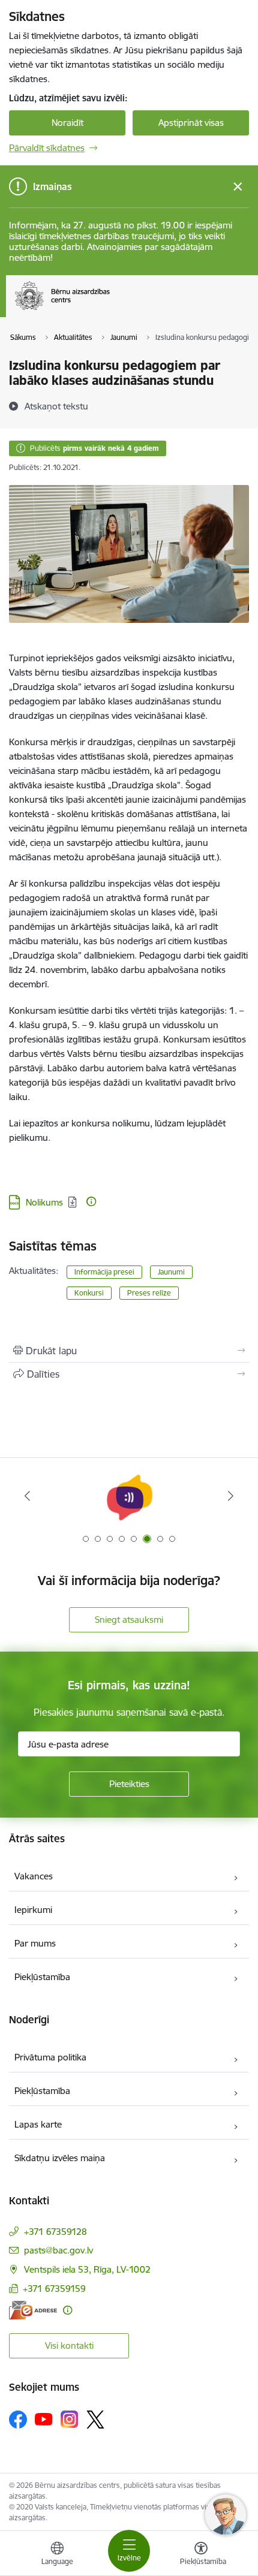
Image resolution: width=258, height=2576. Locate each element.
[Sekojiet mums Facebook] (18, 2420)
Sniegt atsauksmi (129, 1620)
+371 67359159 (54, 2289)
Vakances (34, 1876)
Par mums (35, 1943)
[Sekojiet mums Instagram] (70, 2419)
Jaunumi (171, 1272)
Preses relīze (149, 1293)
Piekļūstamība (42, 1977)
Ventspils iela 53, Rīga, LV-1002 (87, 2269)
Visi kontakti (69, 2345)
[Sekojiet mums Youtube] (44, 2419)
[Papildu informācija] (91, 1201)
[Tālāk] (230, 1496)
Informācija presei (104, 1272)
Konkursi (89, 1293)
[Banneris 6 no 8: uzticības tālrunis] (129, 1496)
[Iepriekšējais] (28, 1496)
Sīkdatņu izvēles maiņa (60, 2158)
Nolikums (44, 1202)
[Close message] (238, 187)
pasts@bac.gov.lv (58, 2250)
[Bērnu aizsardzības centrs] (110, 310)
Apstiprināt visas (191, 123)
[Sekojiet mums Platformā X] (95, 2420)
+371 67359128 (55, 2232)
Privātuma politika (50, 2057)
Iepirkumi (33, 1910)
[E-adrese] (33, 2310)
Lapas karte (38, 2124)
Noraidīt (67, 123)
